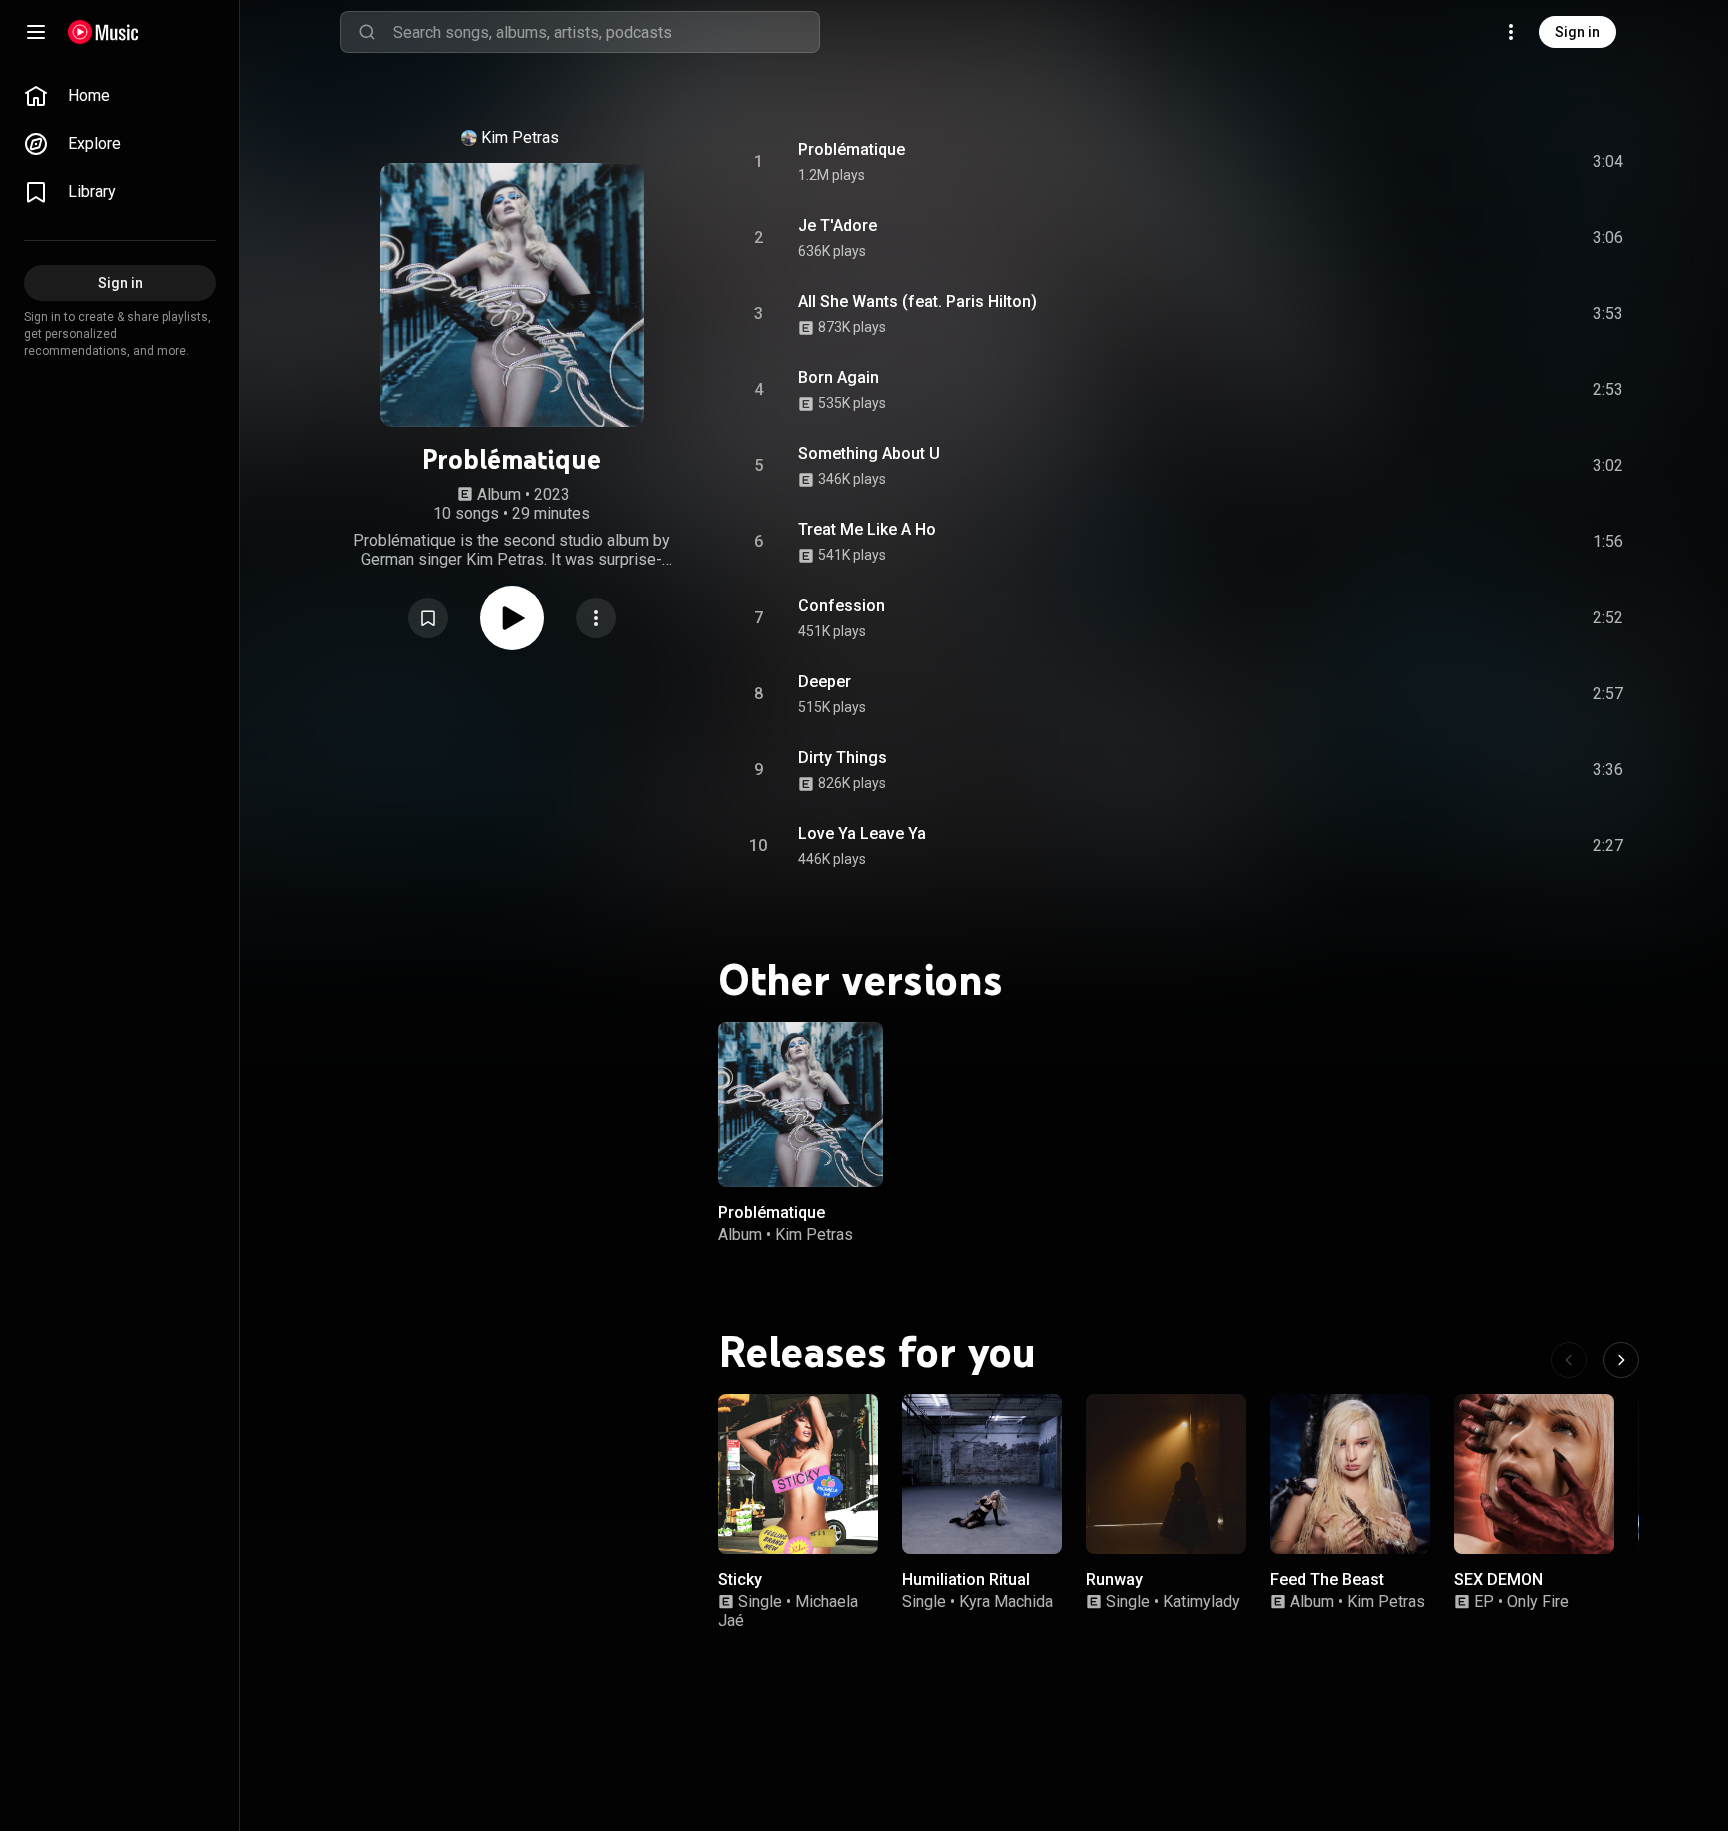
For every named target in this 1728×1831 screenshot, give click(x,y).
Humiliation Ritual (966, 1579)
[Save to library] (428, 618)
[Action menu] (596, 618)
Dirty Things (842, 757)
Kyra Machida (1006, 1602)
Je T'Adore (837, 225)
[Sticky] (798, 1474)
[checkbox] (1609, 162)
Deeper (824, 681)
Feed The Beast (1327, 1579)
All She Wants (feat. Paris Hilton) (917, 301)
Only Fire (1538, 1602)
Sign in (1577, 32)
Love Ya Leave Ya (862, 833)
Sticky (740, 1579)
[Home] (103, 32)
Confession (841, 605)
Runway (1114, 1579)
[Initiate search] (367, 32)
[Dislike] (1495, 162)
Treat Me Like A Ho (867, 529)
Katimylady (1201, 1602)
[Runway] (1166, 1474)
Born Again (838, 377)
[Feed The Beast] (1350, 1474)
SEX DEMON (1498, 1579)
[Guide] (36, 32)
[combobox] (606, 32)
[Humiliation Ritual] (982, 1474)
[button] (428, 618)
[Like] (1457, 162)
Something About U (869, 453)
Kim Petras (520, 137)
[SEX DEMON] (1534, 1474)
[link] (120, 96)
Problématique (851, 149)
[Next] (1621, 1360)
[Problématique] (800, 1104)
